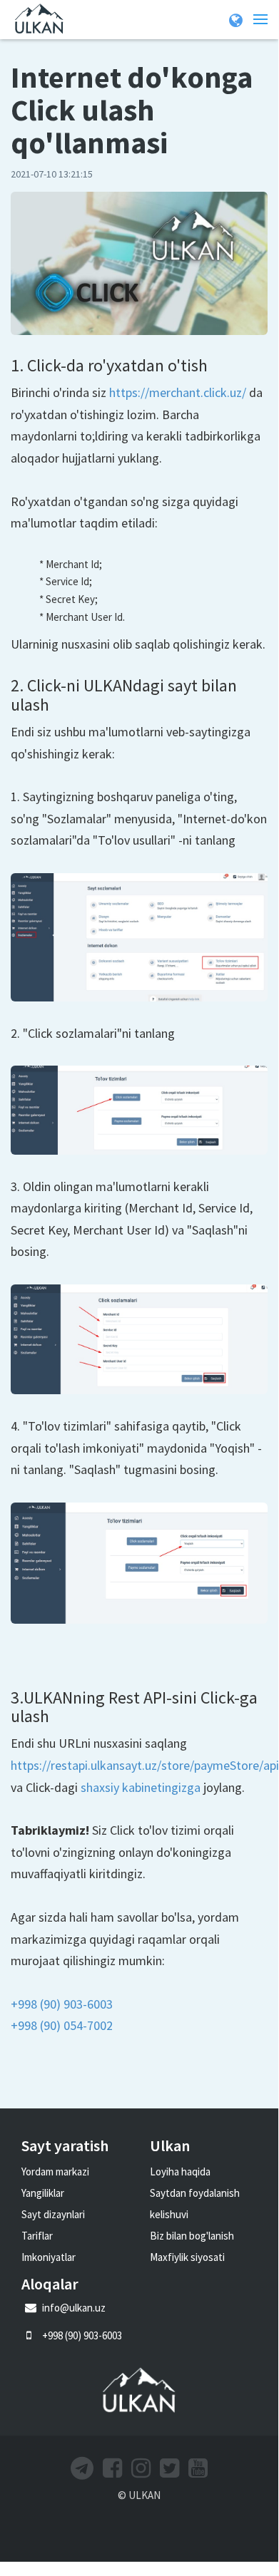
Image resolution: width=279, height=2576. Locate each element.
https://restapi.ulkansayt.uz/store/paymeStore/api (145, 1765)
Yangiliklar (43, 2193)
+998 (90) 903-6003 (62, 2004)
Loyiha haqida (180, 2171)
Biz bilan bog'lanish (192, 2236)
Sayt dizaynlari (53, 2214)
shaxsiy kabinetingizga (141, 1787)
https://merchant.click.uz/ (178, 392)
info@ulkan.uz (73, 2308)
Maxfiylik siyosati (187, 2257)
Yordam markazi (55, 2171)
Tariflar (37, 2236)
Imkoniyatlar (49, 2257)
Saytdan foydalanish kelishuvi (195, 2204)
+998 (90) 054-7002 (62, 2025)
